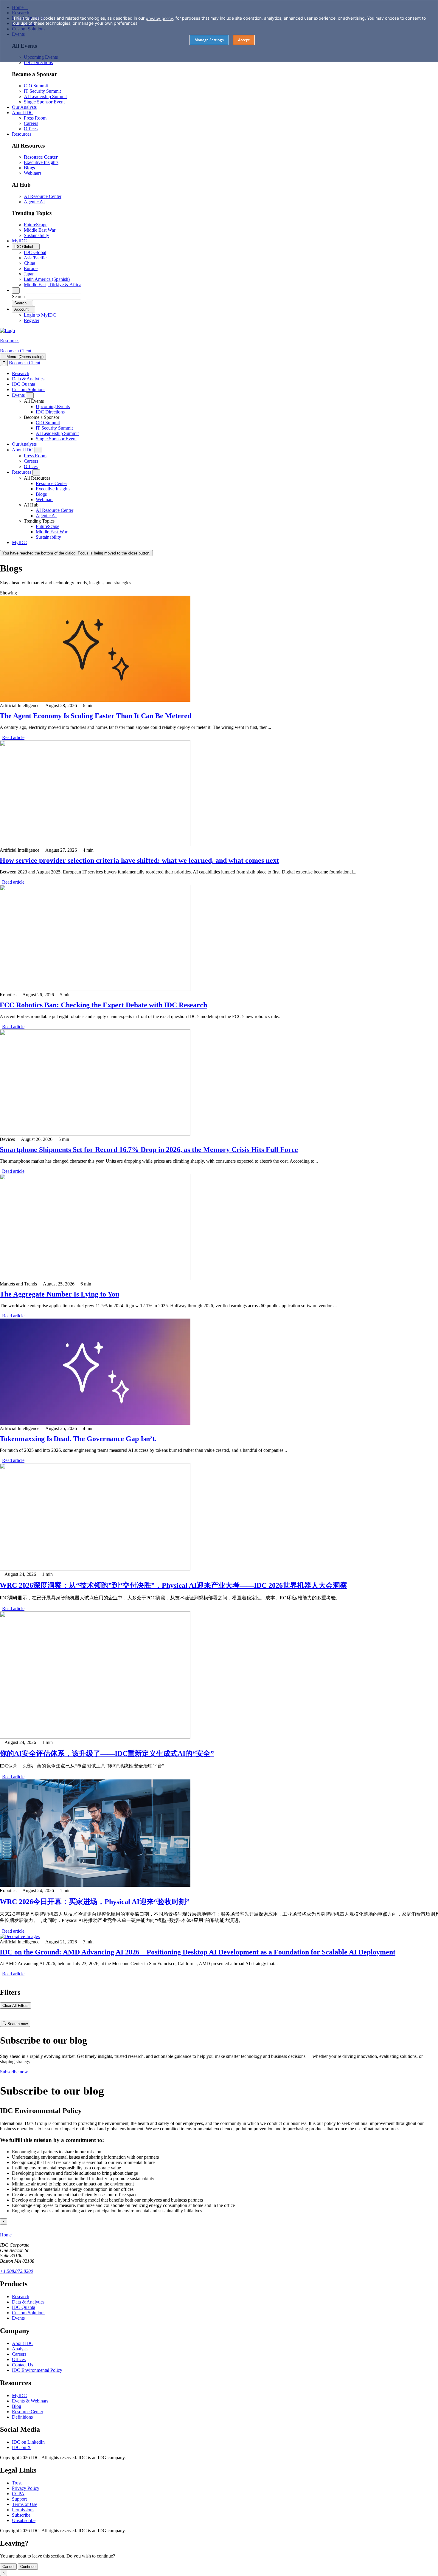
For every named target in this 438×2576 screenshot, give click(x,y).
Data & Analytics (28, 2302)
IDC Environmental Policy (37, 2370)
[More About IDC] (38, 450)
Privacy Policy (26, 2488)
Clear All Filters (15, 2006)
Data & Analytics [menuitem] (28, 379)
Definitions (22, 2417)
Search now (17, 2024)
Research (21, 2297)
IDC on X (21, 2447)
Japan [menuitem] (29, 274)
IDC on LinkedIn (28, 2442)
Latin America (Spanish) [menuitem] (47, 279)
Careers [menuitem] (31, 123)
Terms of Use (25, 2504)
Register (32, 320)
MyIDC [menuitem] (19, 241)
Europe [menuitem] (31, 268)
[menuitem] (53, 406)
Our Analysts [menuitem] (24, 107)
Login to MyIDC (40, 315)
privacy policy (159, 18)
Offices (19, 2359)
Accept (244, 40)
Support (19, 2499)
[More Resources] (36, 472)
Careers (19, 2354)
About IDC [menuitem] (23, 113)
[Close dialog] (4, 363)
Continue (28, 2567)
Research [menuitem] (21, 373)
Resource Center (28, 2412)
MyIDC (19, 2395)
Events (18, 2318)
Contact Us (22, 2365)
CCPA (18, 2494)
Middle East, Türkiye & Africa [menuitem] (53, 285)
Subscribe (21, 2515)
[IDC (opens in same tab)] (7, 330)
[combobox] (53, 297)
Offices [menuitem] (31, 129)
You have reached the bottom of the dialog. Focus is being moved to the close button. (76, 553)
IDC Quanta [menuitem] (24, 384)
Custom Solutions (29, 2313)
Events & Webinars (30, 2401)
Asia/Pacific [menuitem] (35, 258)
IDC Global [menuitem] (35, 252)
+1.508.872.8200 (17, 2271)
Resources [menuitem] (22, 134)
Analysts (20, 2349)
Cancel (8, 2567)
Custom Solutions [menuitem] (29, 389)
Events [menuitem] (19, 395)
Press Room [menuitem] (35, 118)
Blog (17, 2406)
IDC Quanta (24, 2307)
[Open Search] (16, 291)
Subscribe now (14, 2072)
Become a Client (16, 351)
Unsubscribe (24, 2520)
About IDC (23, 2343)
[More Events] (30, 395)
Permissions (23, 2510)
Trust (17, 2483)
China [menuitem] (29, 263)
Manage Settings (209, 40)
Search (18, 296)
